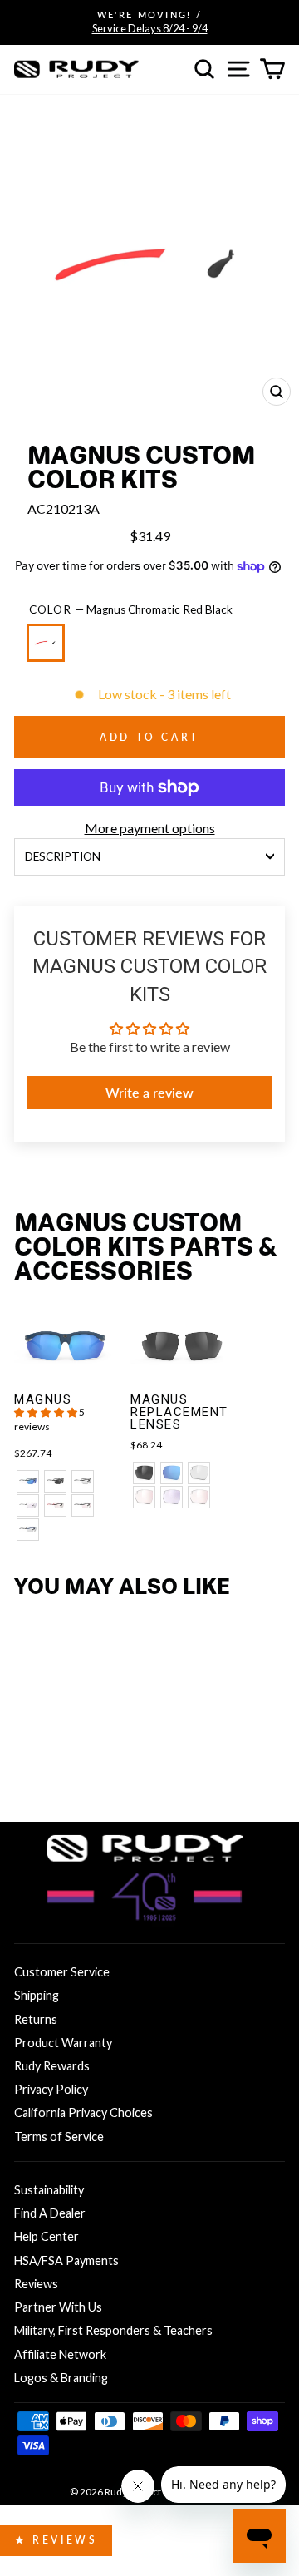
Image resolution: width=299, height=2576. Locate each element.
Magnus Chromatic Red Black (46, 643)
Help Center (47, 2236)
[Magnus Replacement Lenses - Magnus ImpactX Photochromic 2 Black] (199, 1473)
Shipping (37, 1995)
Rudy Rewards (52, 2066)
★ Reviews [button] (56, 2540)
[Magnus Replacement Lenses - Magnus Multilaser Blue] (172, 1473)
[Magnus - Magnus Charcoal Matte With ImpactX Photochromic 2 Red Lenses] (83, 1505)
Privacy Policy (51, 2089)
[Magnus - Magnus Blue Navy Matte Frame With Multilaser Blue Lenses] (28, 1481)
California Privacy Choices (83, 2112)
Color (131, 609)
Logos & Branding (61, 2378)
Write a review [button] (149, 1092)
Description (63, 856)
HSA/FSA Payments (66, 2260)
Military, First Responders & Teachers (113, 2330)
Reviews (36, 2284)
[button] (47, 1412)
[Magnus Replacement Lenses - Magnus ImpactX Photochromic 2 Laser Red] (199, 1497)
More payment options (150, 828)
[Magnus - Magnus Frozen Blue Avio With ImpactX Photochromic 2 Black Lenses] (28, 1530)
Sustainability (49, 2190)
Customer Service (62, 1972)
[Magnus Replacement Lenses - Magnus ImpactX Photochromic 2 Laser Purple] (172, 1497)
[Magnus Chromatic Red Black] (49, 650)
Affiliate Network (60, 2354)
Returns (36, 2019)
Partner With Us (58, 2307)
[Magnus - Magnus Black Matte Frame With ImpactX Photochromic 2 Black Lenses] (83, 1481)
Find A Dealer (50, 2213)
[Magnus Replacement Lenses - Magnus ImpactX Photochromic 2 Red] (144, 1497)
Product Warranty (63, 2043)
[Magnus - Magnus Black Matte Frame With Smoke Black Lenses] (55, 1481)
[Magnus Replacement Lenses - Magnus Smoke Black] (144, 1473)
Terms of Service (59, 2137)
